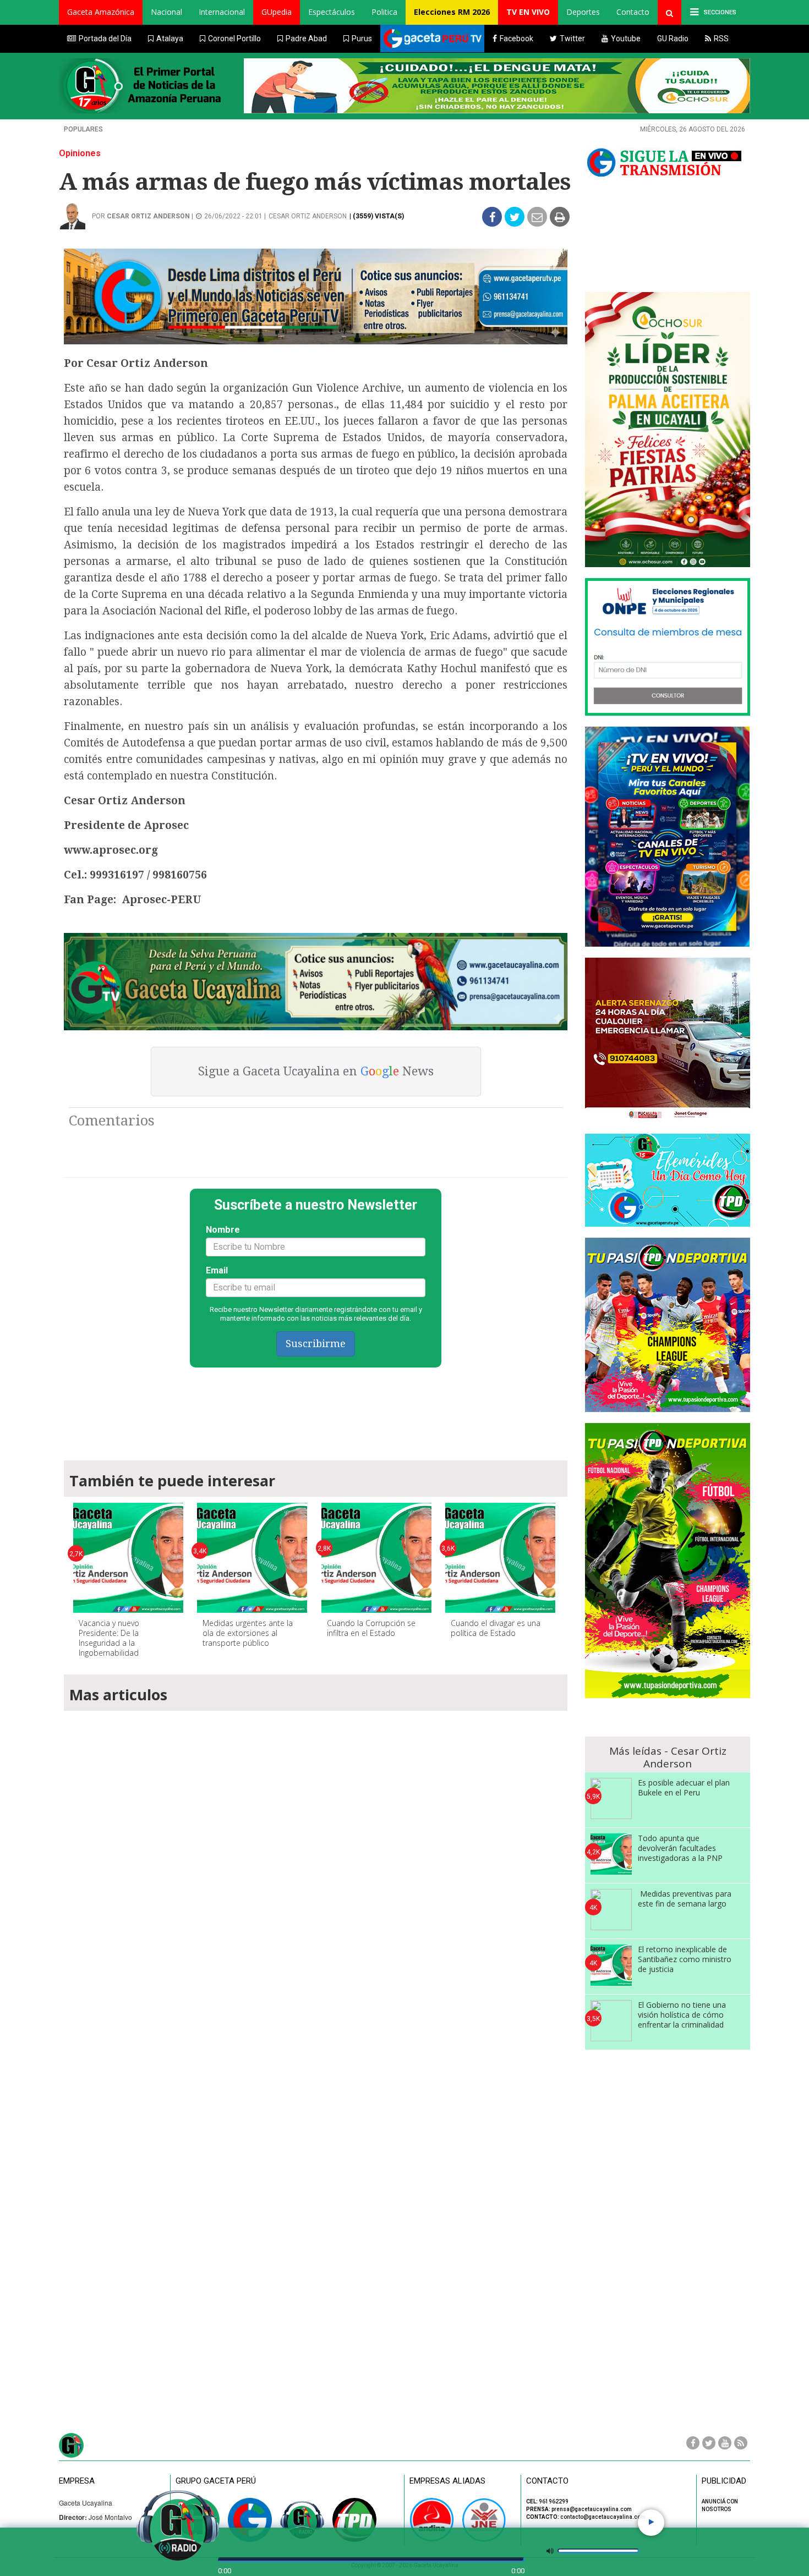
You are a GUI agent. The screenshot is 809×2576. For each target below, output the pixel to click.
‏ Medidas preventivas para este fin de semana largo (685, 1899)
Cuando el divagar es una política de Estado (496, 1628)
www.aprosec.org (111, 850)
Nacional (166, 12)
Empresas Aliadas (447, 2481)
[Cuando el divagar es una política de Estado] (500, 1558)
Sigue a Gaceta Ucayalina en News (316, 1071)
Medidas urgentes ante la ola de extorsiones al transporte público (248, 1633)
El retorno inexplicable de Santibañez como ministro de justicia (685, 1959)
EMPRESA (77, 2481)
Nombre (223, 1230)
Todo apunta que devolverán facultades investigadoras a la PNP (680, 1848)
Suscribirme (316, 1344)
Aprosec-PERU (162, 900)
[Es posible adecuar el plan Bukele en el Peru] (611, 1798)
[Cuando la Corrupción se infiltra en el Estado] (376, 1558)
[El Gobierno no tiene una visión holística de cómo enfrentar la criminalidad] (611, 2021)
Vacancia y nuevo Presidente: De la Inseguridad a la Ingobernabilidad (109, 1638)
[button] (101, 12)
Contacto (633, 12)
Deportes (583, 12)
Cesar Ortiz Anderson (148, 216)
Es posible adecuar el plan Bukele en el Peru (684, 1787)
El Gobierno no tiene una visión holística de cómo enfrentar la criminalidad (682, 2015)
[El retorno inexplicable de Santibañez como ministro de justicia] (611, 1965)
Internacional (222, 12)
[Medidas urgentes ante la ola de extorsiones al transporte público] (252, 1558)
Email (217, 1270)
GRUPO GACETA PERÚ (216, 2481)
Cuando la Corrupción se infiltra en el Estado (371, 1628)
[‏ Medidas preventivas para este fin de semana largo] (611, 1910)
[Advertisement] (316, 1409)
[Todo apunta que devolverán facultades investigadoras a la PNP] (611, 1854)
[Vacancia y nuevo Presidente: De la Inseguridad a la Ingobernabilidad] (128, 1558)
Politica (384, 12)
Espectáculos (332, 12)
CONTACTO (547, 2481)
